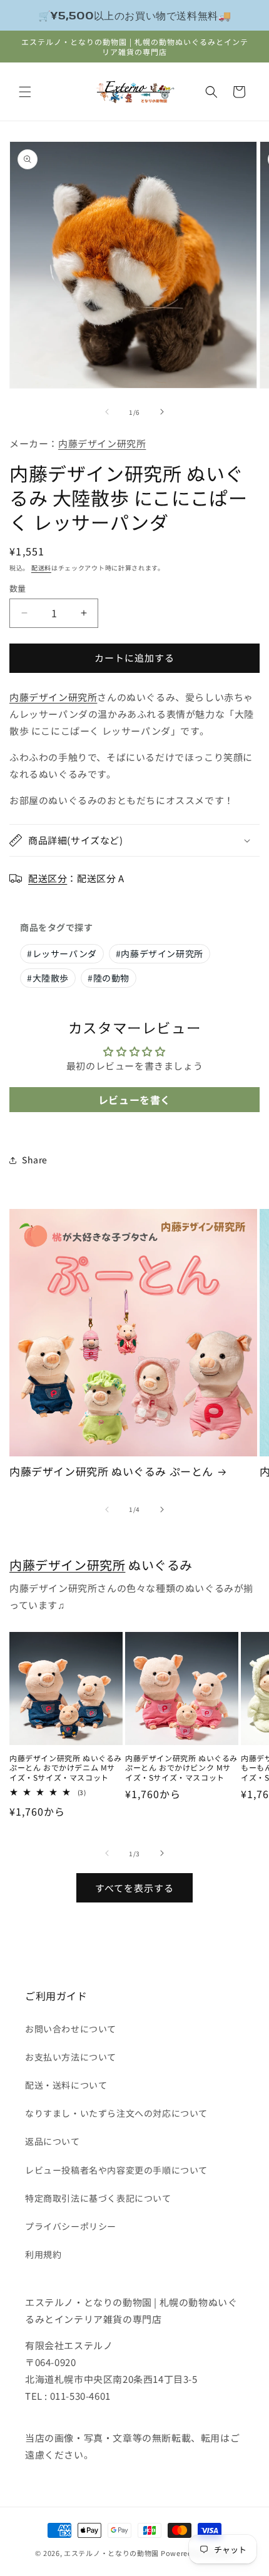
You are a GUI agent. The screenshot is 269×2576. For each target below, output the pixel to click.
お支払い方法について (71, 2057)
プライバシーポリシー (71, 2226)
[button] (25, 92)
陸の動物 (109, 978)
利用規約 (43, 2254)
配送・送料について (66, 2085)
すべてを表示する (134, 1888)
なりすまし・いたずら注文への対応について (116, 2113)
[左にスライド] (107, 412)
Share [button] (35, 1160)
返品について (53, 2141)
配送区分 (48, 878)
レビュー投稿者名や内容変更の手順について (116, 2170)
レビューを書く (134, 1100)
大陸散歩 (48, 978)
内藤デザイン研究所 (102, 443)
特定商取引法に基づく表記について (98, 2198)
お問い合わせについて (71, 2029)
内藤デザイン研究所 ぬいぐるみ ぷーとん (111, 1471)
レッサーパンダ (62, 953)
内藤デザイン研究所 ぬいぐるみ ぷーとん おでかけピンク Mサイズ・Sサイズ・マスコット (181, 1768)
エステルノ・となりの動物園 (111, 2553)
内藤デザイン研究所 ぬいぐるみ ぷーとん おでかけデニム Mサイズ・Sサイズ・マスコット (66, 1768)
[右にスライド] (162, 412)
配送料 (41, 568)
